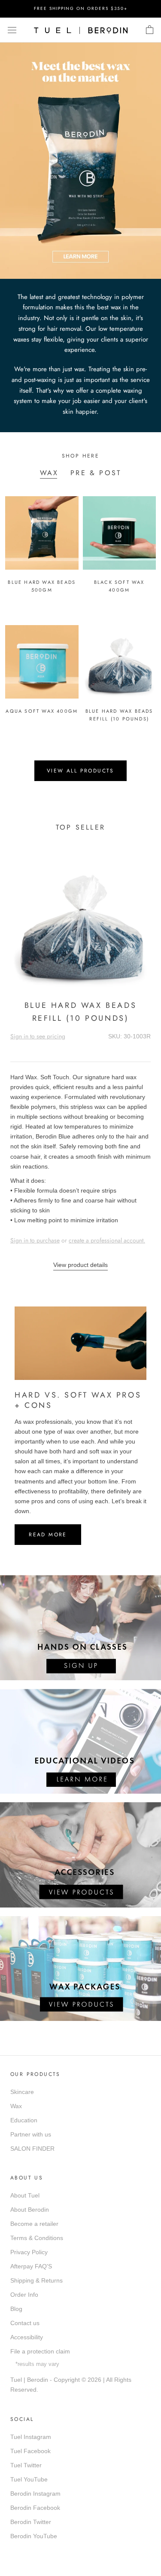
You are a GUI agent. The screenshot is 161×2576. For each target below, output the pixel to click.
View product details (80, 1265)
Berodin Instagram (35, 2494)
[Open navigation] (12, 30)
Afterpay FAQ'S (31, 2266)
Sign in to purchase (35, 1240)
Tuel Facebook (30, 2451)
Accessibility (27, 2337)
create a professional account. (107, 1240)
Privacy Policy (29, 2252)
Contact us (25, 2323)
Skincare (22, 2092)
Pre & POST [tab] (96, 473)
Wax (16, 2106)
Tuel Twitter (26, 2465)
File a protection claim (40, 2351)
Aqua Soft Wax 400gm (42, 711)
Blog (16, 2309)
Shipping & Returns (36, 2280)
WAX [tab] (49, 473)
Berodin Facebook (35, 2508)
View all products (80, 771)
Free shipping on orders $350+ (81, 8)
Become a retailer (34, 2224)
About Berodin (30, 2210)
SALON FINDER (32, 2149)
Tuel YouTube (29, 2479)
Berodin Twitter (31, 2522)
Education (24, 2120)
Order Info (24, 2295)
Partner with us (31, 2134)
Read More (48, 1535)
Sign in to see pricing (38, 1036)
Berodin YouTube (34, 2536)
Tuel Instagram (31, 2437)
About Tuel (25, 2195)
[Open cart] (150, 30)
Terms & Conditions (37, 2238)
